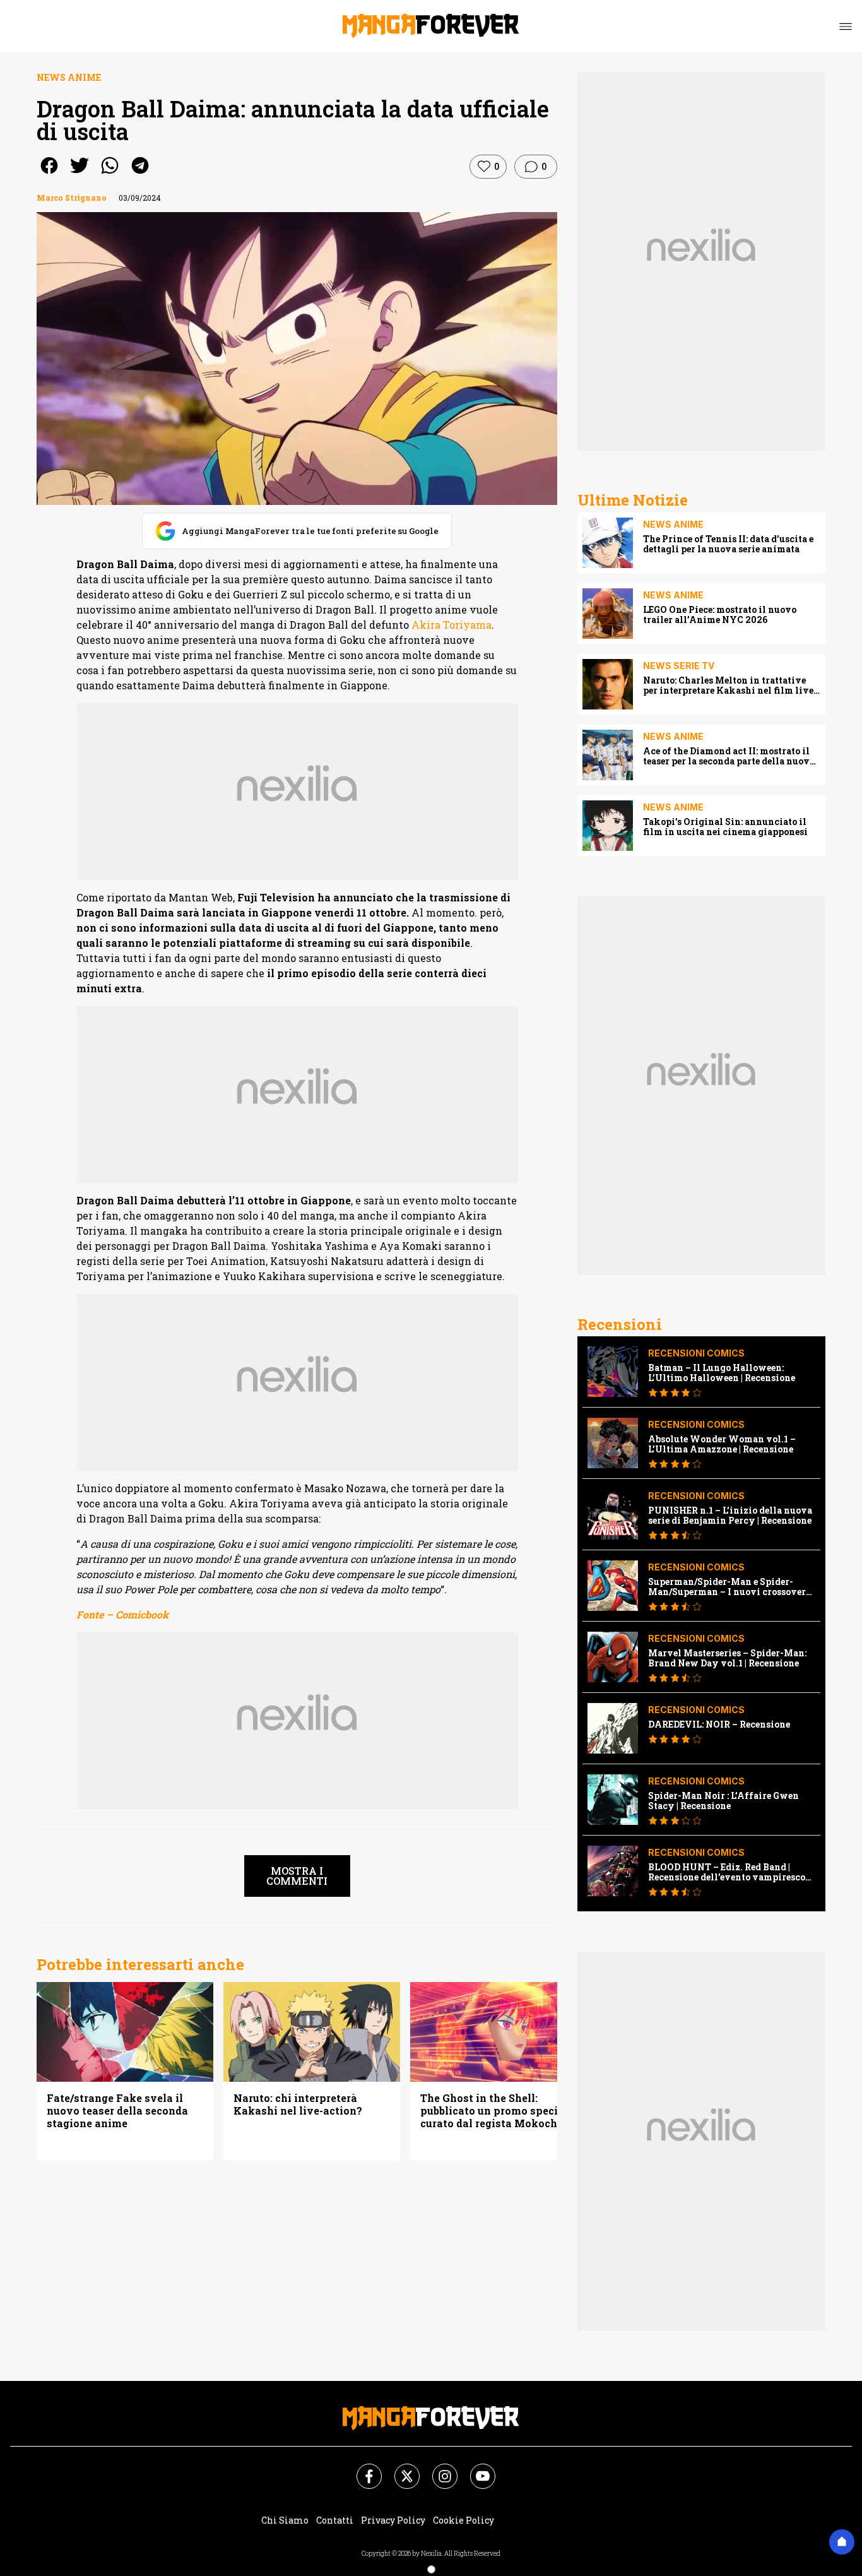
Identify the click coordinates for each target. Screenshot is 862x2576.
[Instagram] (437, 2469)
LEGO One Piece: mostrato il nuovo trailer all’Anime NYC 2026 (720, 615)
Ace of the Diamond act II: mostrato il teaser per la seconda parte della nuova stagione (729, 756)
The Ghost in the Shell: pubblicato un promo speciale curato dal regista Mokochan (497, 2111)
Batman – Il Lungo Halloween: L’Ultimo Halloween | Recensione (722, 1373)
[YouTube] (475, 2469)
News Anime (69, 77)
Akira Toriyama (450, 625)
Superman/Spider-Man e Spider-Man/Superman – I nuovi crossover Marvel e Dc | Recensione (727, 1587)
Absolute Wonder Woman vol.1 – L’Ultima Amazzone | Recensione (722, 1444)
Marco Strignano (72, 198)
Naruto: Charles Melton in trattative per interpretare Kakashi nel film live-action (730, 686)
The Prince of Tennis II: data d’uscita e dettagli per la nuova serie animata (728, 544)
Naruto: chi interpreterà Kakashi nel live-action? (298, 2104)
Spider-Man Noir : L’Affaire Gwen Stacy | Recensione (723, 1801)
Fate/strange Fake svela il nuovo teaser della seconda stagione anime (117, 2111)
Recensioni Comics (696, 1353)
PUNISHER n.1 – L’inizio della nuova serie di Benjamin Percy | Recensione (730, 1516)
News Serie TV (679, 666)
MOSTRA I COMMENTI (297, 1876)
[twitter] (80, 174)
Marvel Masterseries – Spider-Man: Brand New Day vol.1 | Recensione (727, 1658)
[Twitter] (399, 2469)
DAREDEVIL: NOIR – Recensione (719, 1724)
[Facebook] (362, 2469)
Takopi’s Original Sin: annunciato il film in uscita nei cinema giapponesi (725, 827)
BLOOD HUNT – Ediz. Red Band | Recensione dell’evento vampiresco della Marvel (727, 1872)
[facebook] (49, 174)
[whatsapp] (110, 174)
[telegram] (140, 174)
